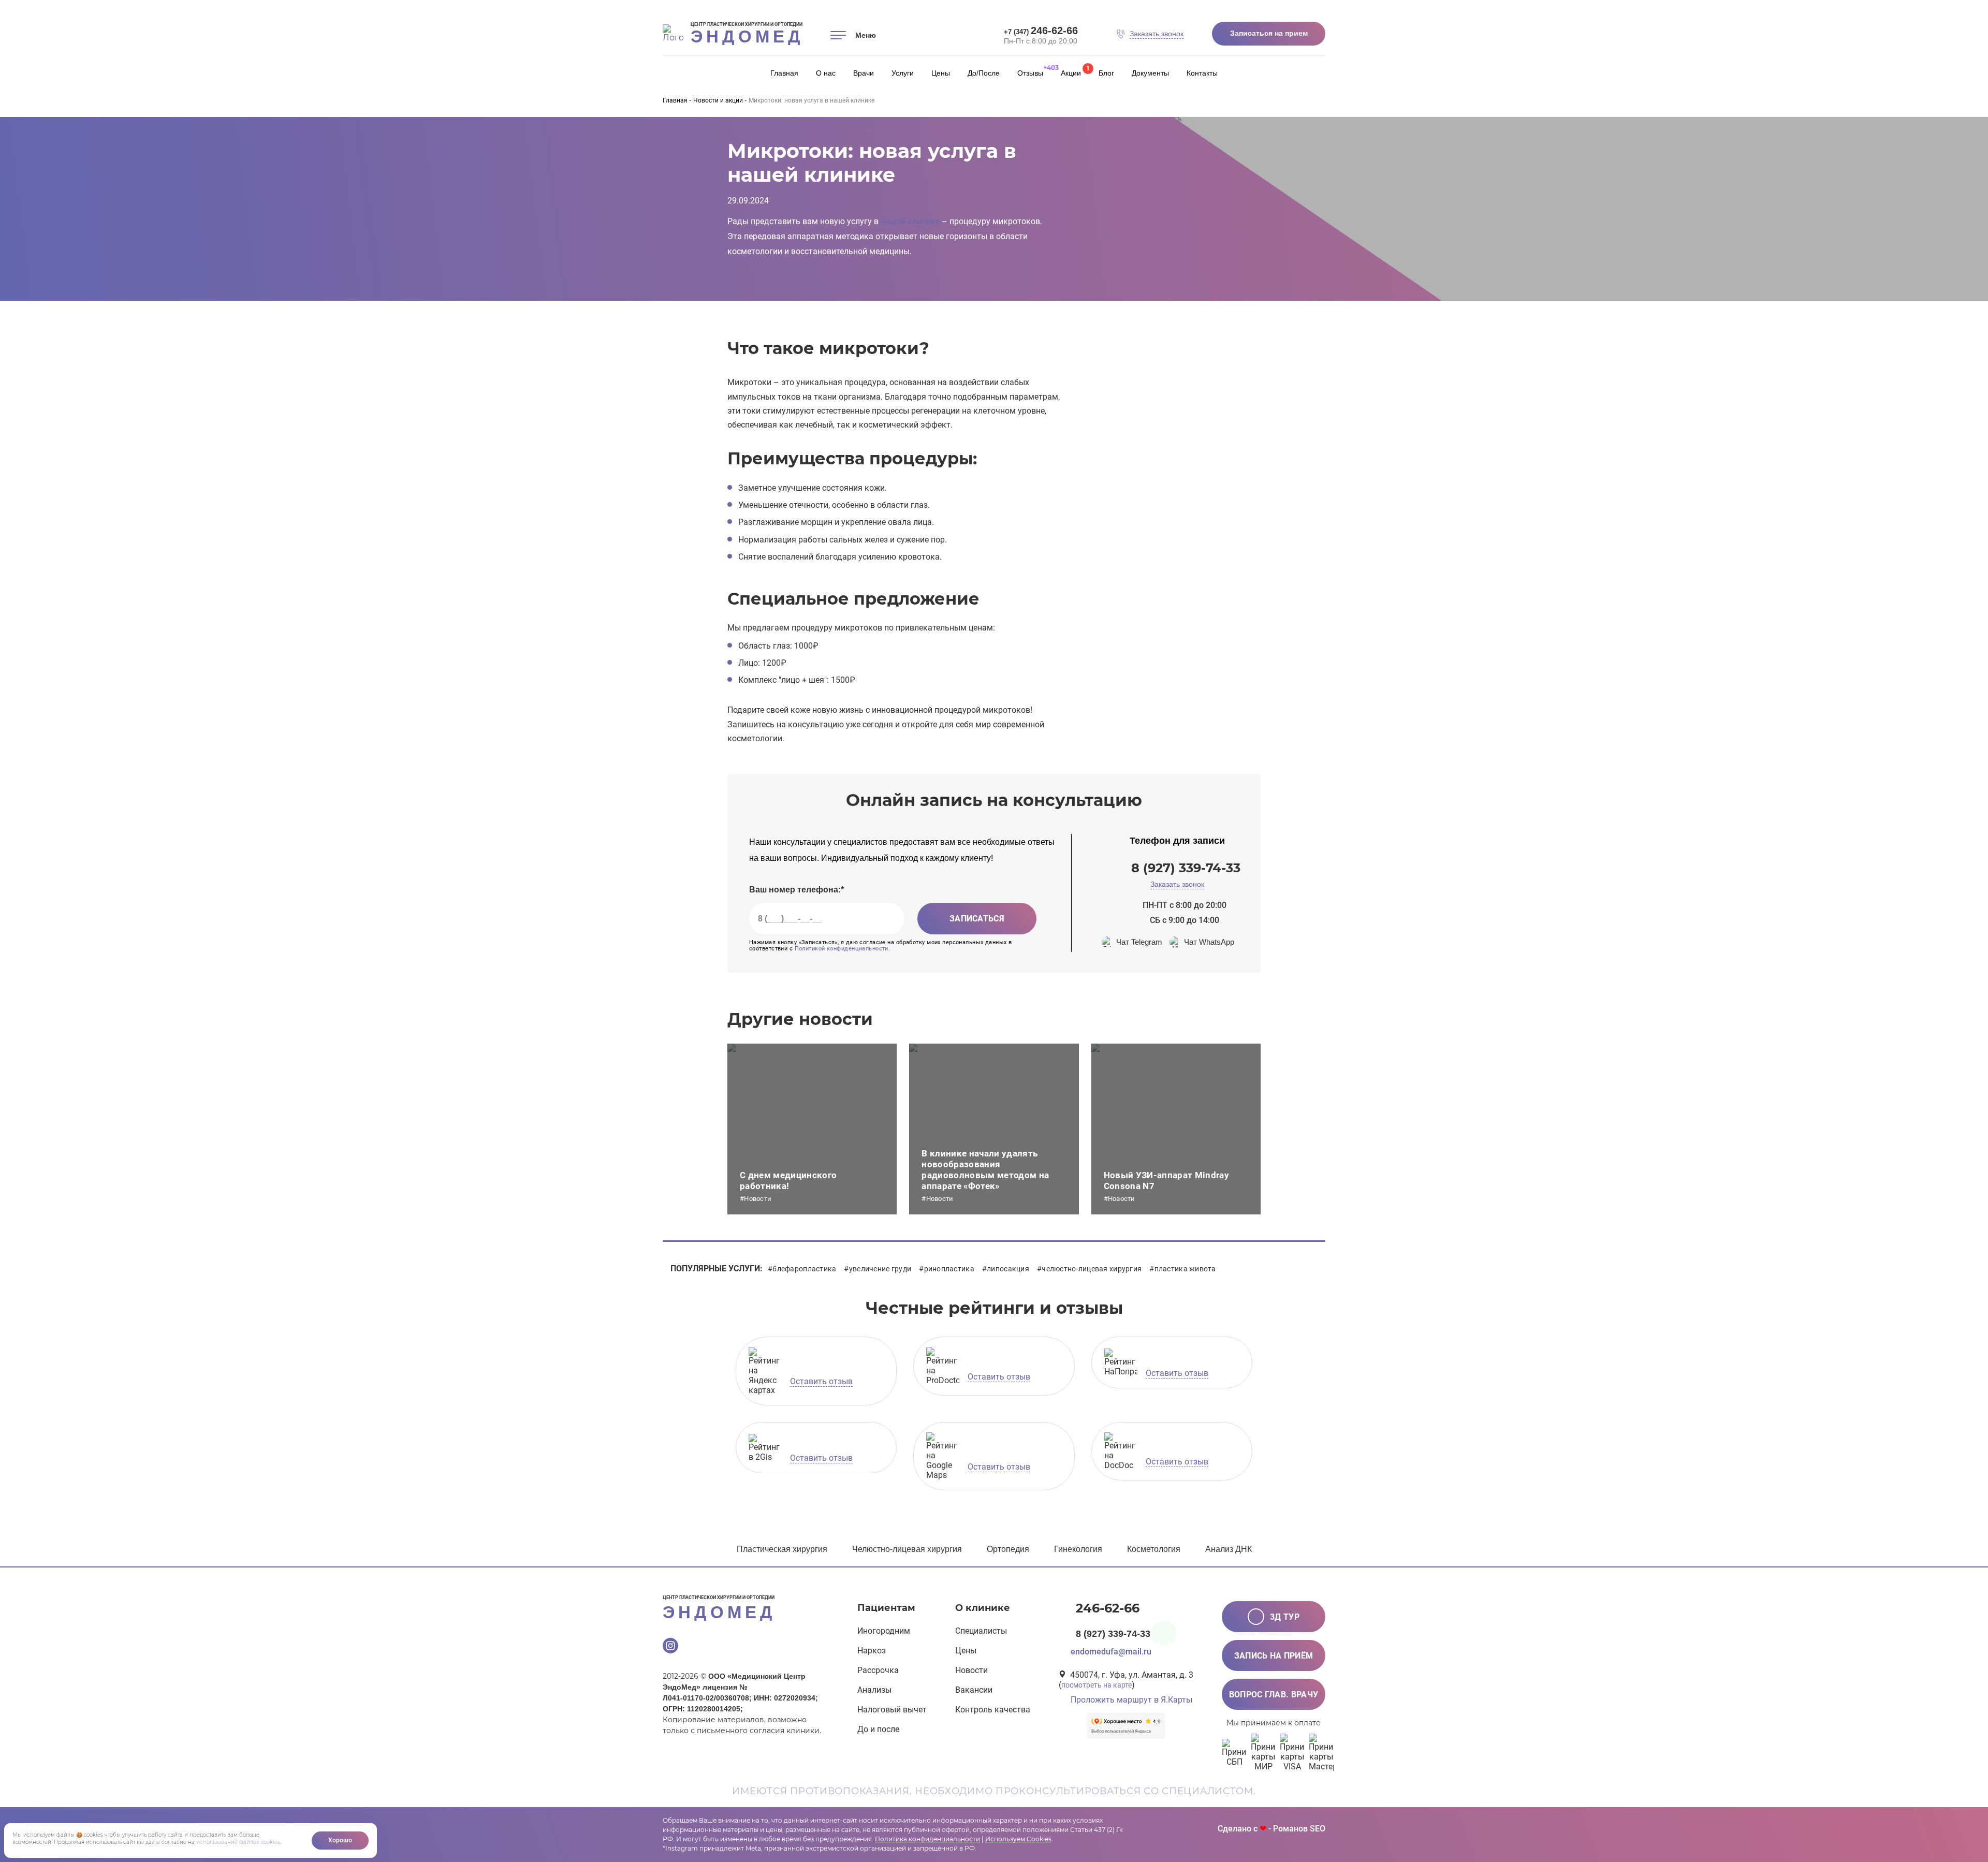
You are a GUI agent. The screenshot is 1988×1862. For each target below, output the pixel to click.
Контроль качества (993, 1710)
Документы (1150, 73)
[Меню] (838, 35)
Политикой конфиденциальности (842, 949)
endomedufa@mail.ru (1111, 1652)
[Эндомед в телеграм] (790, 1647)
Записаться (977, 919)
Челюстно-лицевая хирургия (907, 1549)
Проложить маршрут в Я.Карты (1131, 1700)
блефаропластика (804, 1269)
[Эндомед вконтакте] (718, 1647)
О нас (826, 73)
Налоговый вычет (892, 1710)
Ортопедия (1008, 1549)
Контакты (1202, 73)
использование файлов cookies (238, 1842)
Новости (971, 1670)
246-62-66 (1041, 31)
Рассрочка (878, 1670)
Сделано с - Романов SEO (1271, 1829)
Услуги (903, 73)
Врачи (864, 73)
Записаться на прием (1269, 33)
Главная (784, 73)
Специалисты (981, 1631)
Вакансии (974, 1690)
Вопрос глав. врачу (1274, 1695)
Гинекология (1078, 1549)
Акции (1071, 73)
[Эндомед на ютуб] (694, 1647)
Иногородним (884, 1631)
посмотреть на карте (1097, 1685)
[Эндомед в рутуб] (813, 1647)
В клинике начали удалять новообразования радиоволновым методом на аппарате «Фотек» (985, 1170)
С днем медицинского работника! (788, 1181)
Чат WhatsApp (1209, 942)
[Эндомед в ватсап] (766, 1647)
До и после (878, 1729)
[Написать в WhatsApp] (1164, 1633)
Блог (1106, 73)
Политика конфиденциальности (927, 1839)
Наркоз (872, 1651)
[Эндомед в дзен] (742, 1647)
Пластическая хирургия (782, 1549)
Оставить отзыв (821, 1381)
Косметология (1154, 1549)
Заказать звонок (1177, 884)
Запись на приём (1274, 1656)
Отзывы (1030, 73)
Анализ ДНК (1229, 1549)
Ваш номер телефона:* (796, 890)
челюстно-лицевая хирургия (1092, 1269)
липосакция (1008, 1269)
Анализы (874, 1690)
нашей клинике (910, 221)
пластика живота (1185, 1269)
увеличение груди (880, 1269)
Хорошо (340, 1840)
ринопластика (949, 1269)
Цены (941, 73)
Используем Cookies (1018, 1839)
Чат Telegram (1139, 942)
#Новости (756, 1199)
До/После (984, 73)
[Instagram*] (670, 1647)
